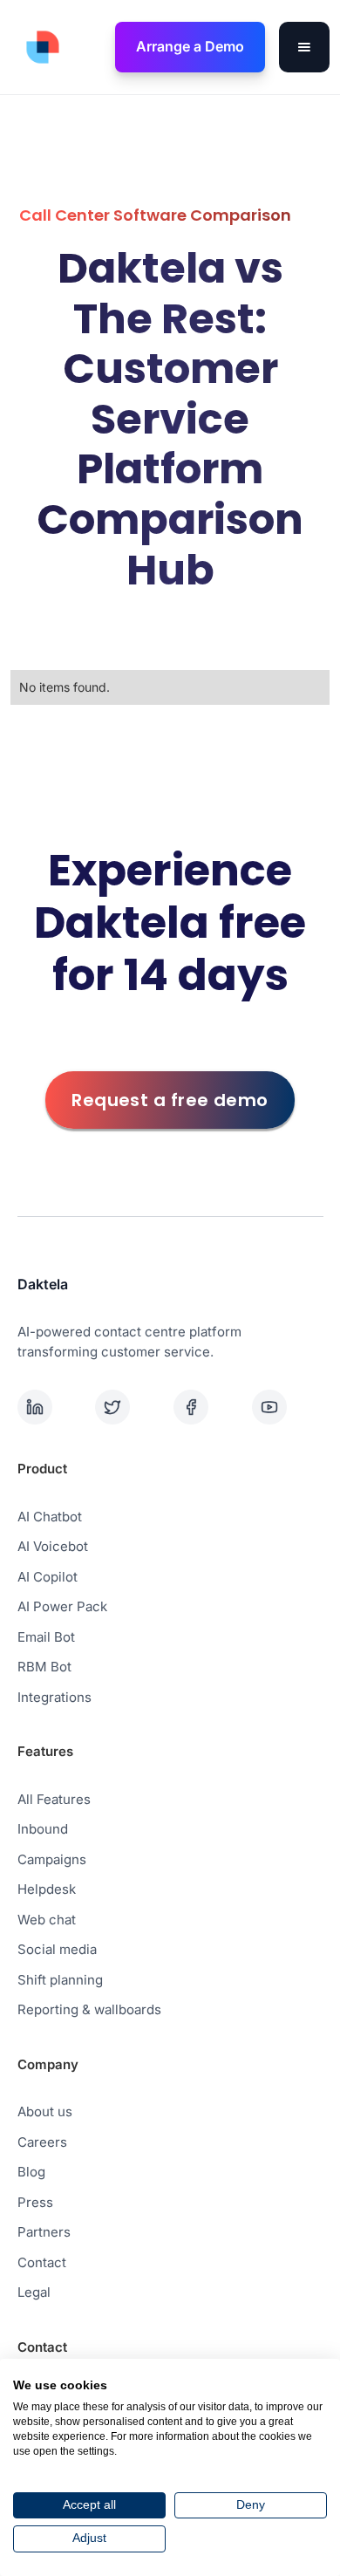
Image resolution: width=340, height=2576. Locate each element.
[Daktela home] (38, 47)
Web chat (47, 1920)
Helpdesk (47, 1889)
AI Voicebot (53, 1546)
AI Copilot (48, 1577)
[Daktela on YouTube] (288, 1407)
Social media (57, 1949)
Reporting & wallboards (89, 2009)
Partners (44, 2232)
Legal (34, 2292)
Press (35, 2202)
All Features (54, 1799)
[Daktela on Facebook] (209, 1407)
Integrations (54, 1697)
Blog (31, 2172)
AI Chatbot (50, 1517)
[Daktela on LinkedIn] (53, 1407)
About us (45, 2111)
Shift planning (60, 1980)
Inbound (43, 1829)
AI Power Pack (62, 1606)
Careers (42, 2142)
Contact (42, 2262)
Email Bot (46, 1637)
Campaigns (52, 1859)
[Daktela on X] (131, 1407)
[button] (304, 47)
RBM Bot (44, 1667)
